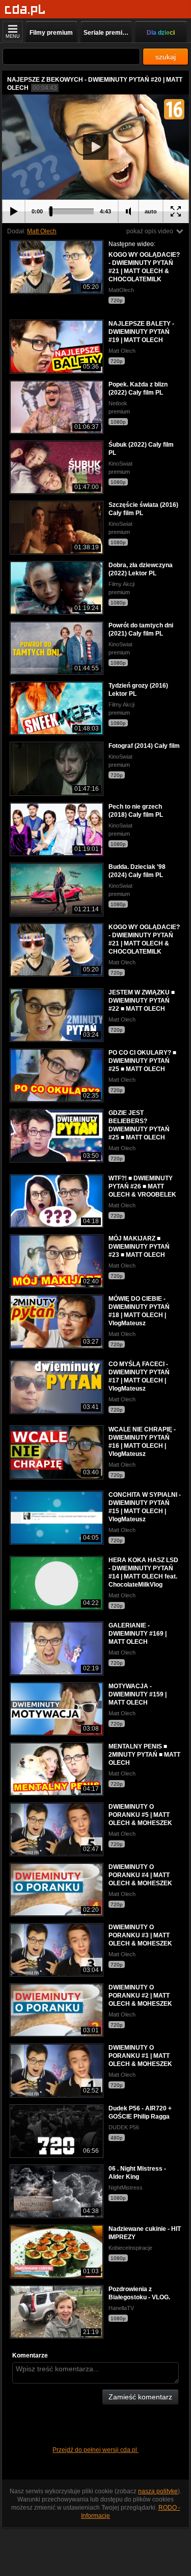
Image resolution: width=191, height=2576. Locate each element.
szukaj (166, 57)
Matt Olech (42, 231)
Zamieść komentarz (140, 2397)
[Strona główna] (25, 10)
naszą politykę (158, 2491)
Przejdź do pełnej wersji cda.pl (95, 2450)
